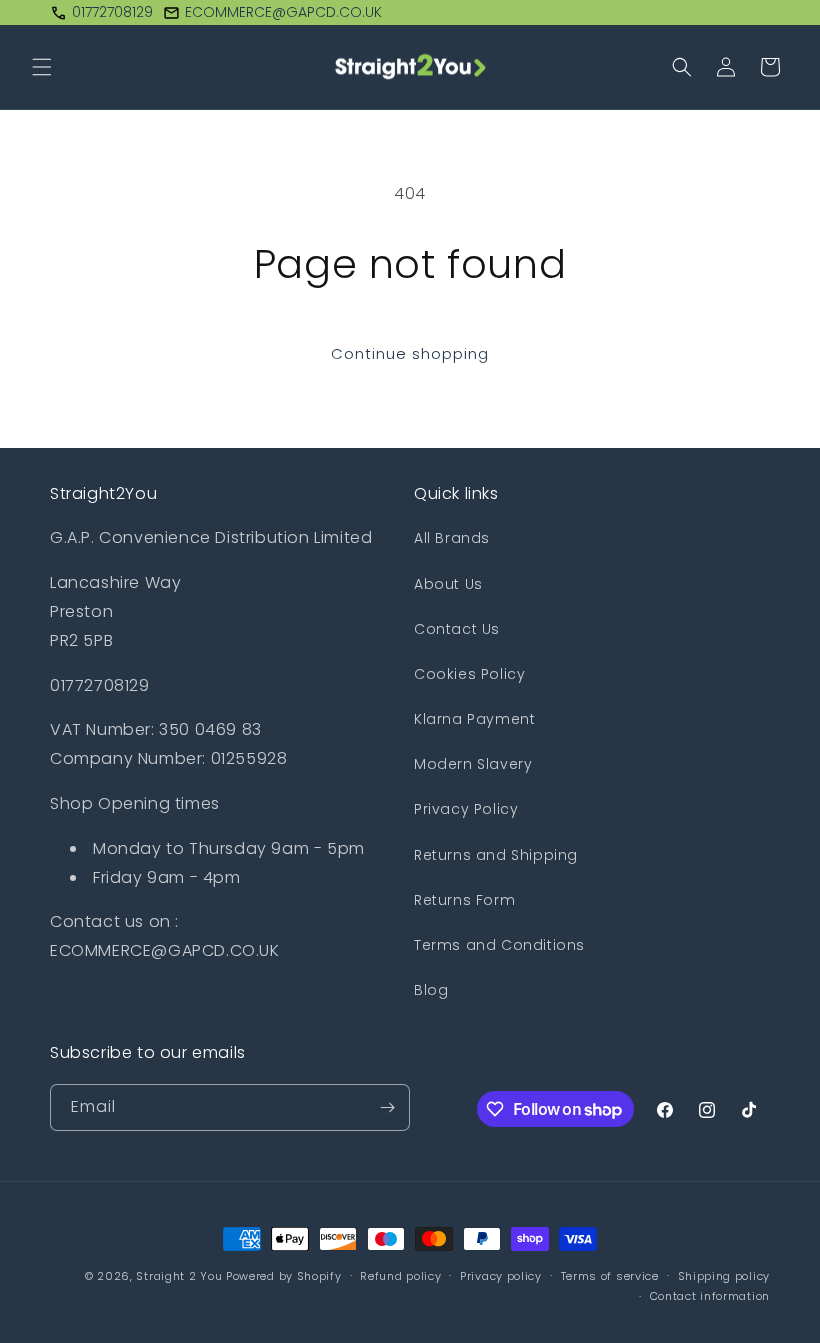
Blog (431, 990)
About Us (448, 584)
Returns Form (464, 900)
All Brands (452, 538)
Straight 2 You (179, 1276)
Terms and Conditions (499, 945)
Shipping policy (724, 1276)
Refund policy (400, 1276)
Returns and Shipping (496, 855)
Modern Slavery (473, 764)
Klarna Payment (474, 719)
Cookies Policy (469, 674)
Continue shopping (410, 353)
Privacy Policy (466, 809)
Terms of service (610, 1276)
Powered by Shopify (284, 1276)
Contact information (710, 1296)
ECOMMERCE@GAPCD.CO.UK (283, 12)
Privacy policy (501, 1276)
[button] (42, 67)
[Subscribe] (387, 1107)
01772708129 (112, 12)
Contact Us (457, 629)
